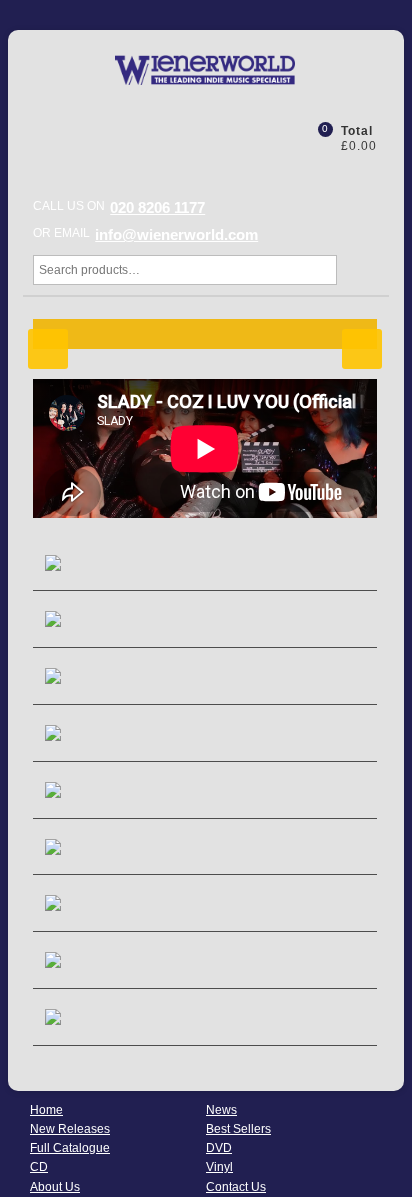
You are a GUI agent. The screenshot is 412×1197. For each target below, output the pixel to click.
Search (357, 270)
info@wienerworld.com (176, 234)
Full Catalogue (70, 1148)
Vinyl (219, 1167)
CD (39, 1167)
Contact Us (236, 1187)
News (221, 1110)
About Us (55, 1187)
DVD (219, 1148)
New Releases (70, 1129)
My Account (274, 137)
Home (46, 1110)
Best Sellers (238, 1129)
